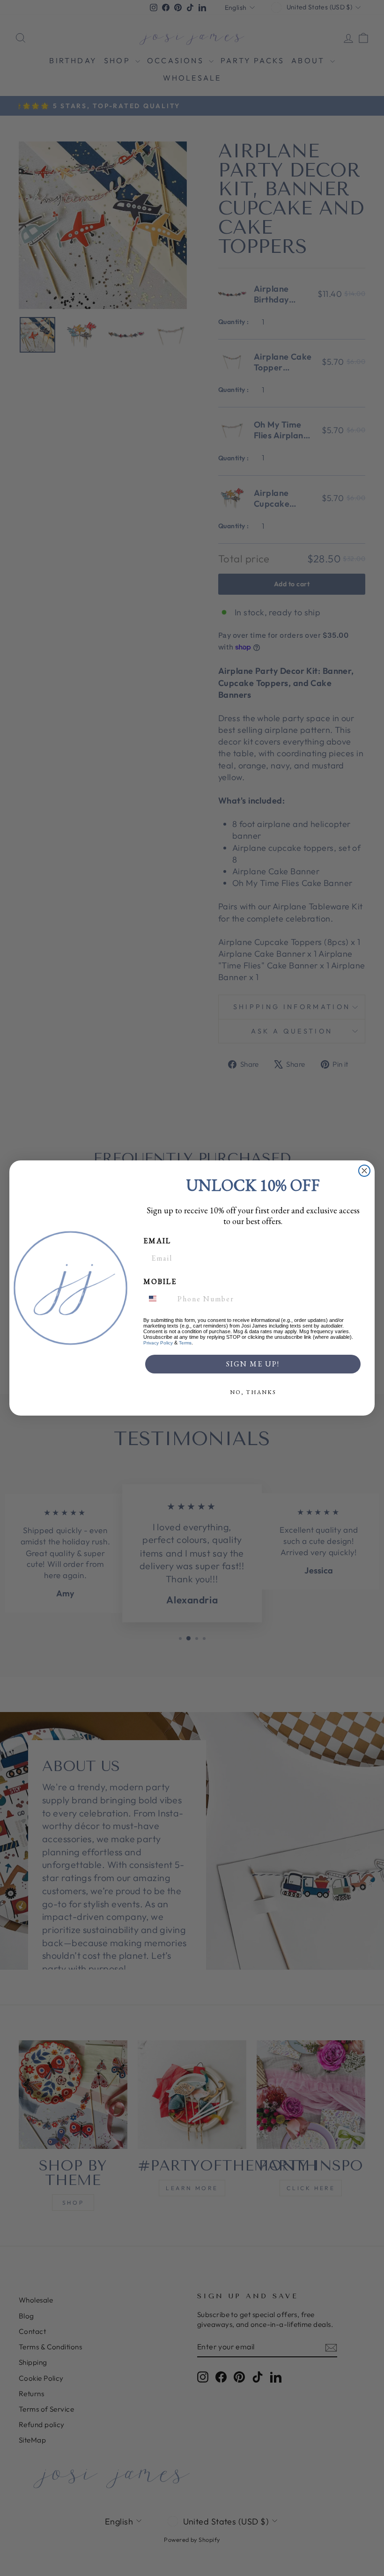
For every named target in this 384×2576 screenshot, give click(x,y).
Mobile (160, 1281)
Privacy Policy (158, 1343)
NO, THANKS (253, 1392)
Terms (185, 1343)
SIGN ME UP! (253, 1364)
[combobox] (158, 1299)
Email (157, 1241)
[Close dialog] (364, 1171)
